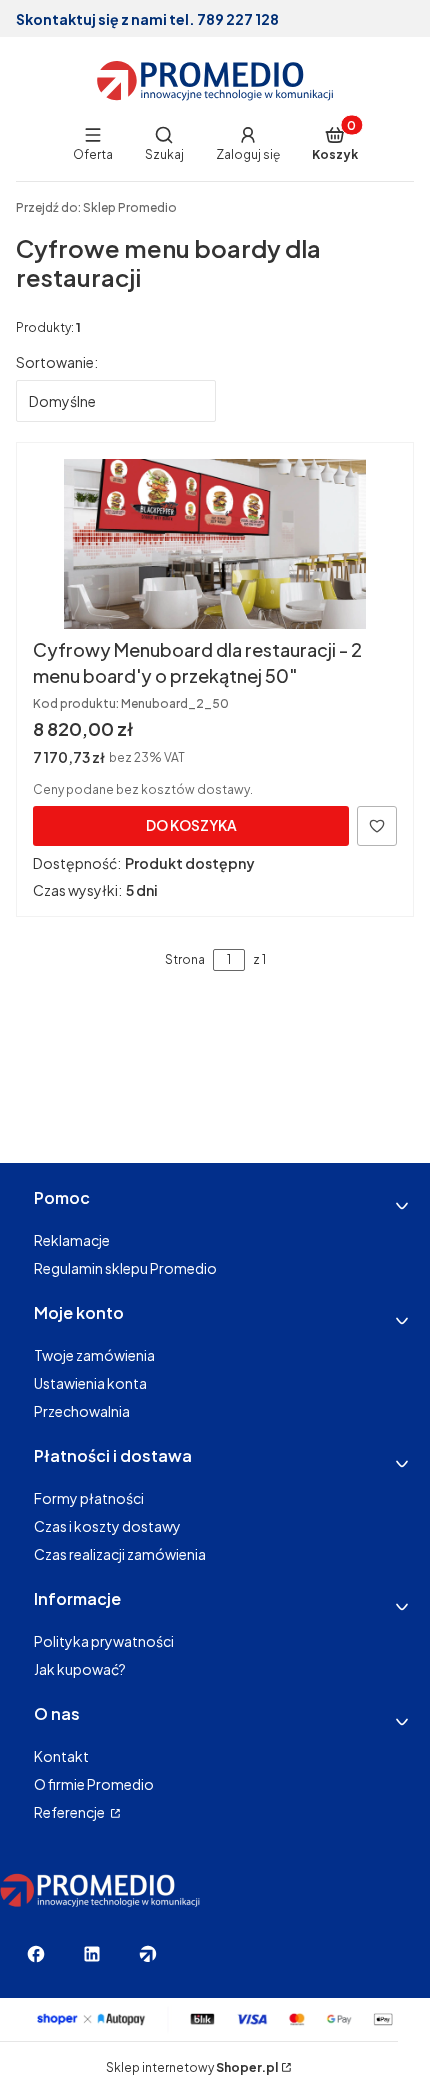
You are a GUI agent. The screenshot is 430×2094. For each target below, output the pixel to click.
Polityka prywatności (104, 1641)
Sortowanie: (57, 362)
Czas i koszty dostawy (107, 1526)
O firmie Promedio (94, 1784)
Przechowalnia (82, 1411)
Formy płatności (89, 1498)
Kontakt (61, 1756)
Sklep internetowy (192, 2067)
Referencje (70, 1812)
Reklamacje (72, 1240)
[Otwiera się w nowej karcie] (36, 1954)
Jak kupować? (80, 1669)
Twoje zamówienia (94, 1355)
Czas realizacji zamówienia (120, 1554)
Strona (185, 959)
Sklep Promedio (96, 207)
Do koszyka (191, 825)
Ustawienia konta (90, 1383)
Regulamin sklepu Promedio (125, 1268)
